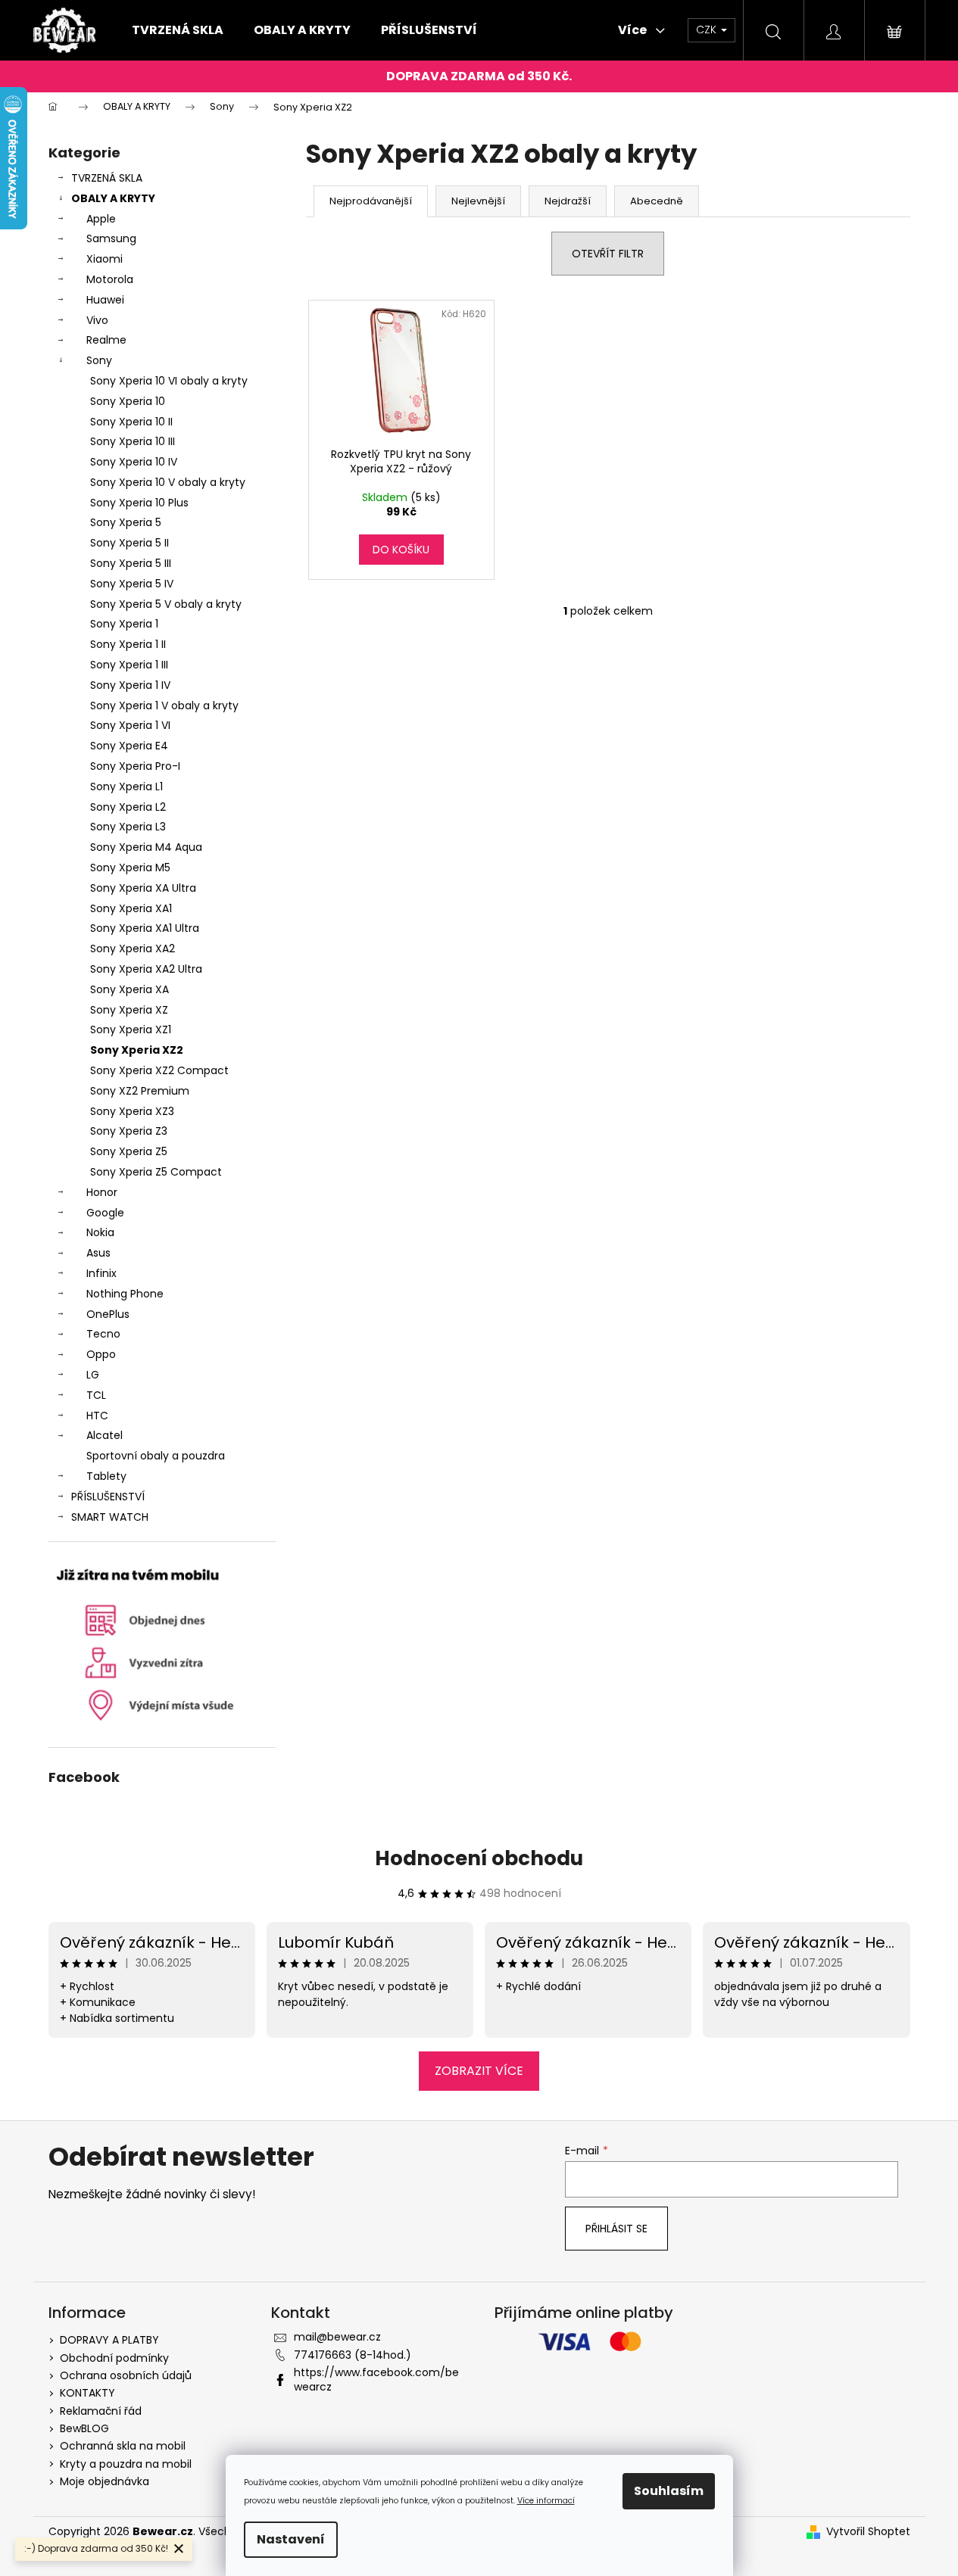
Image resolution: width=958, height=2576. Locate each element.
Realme (106, 340)
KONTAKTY (87, 2393)
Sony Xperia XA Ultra (143, 888)
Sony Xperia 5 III (131, 563)
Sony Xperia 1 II (128, 644)
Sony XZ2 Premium (140, 1091)
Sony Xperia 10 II (131, 422)
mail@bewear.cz (337, 2337)
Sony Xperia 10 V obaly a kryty (168, 482)
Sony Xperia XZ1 (131, 1029)
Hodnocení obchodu (479, 1858)
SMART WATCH (110, 1517)
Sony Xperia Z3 (129, 1131)
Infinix (101, 1273)
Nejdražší (568, 201)
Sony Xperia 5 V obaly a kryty (166, 604)
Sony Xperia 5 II (130, 543)
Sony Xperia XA (130, 989)
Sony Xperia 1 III (129, 665)
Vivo (97, 320)
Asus (98, 1253)
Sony (99, 360)
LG (93, 1375)
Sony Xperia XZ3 (132, 1111)
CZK (708, 30)
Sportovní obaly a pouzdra (156, 1456)
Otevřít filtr (608, 254)
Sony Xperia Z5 (129, 1151)
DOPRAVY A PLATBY (109, 2340)
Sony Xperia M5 (130, 867)
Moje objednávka (105, 2481)
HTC (97, 1416)
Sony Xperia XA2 (133, 948)
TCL (96, 1395)
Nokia (100, 1232)
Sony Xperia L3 (128, 827)
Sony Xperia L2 (128, 807)
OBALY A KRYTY (113, 198)
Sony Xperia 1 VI (130, 725)
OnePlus (108, 1314)
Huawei (105, 300)
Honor (102, 1192)
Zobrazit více (479, 2071)
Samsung (111, 238)
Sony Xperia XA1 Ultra (145, 928)
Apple (101, 219)
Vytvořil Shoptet (868, 2532)
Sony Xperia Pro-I (135, 766)
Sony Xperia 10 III (133, 441)
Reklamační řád (101, 2411)
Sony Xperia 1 (124, 624)
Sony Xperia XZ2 (137, 1050)
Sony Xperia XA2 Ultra (146, 969)
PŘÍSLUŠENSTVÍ (108, 1497)
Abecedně (657, 201)
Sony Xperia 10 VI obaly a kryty (169, 381)
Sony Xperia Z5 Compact (156, 1172)
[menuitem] (178, 30)
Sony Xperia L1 (126, 787)
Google (105, 1213)
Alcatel (105, 1435)
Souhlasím (669, 2491)
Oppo (101, 1354)
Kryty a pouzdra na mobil (126, 2464)
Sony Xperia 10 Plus (139, 503)
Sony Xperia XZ (129, 1010)
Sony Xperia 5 (126, 522)
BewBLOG (84, 2428)
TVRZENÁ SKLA (107, 178)
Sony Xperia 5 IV (132, 584)
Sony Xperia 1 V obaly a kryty (164, 706)
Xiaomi (105, 259)
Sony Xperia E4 (129, 746)
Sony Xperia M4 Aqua (146, 847)
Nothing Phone (125, 1294)
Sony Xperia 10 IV (134, 462)
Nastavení (291, 2539)
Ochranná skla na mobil (123, 2446)
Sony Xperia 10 (128, 401)
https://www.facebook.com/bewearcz (376, 2380)
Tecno (103, 1334)
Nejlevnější (478, 201)
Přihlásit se (616, 2229)
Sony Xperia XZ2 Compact (159, 1070)
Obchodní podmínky (114, 2358)
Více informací (546, 2501)
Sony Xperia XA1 (131, 908)
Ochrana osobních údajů (126, 2375)
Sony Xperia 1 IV (130, 685)
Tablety (106, 1476)
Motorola (110, 279)
